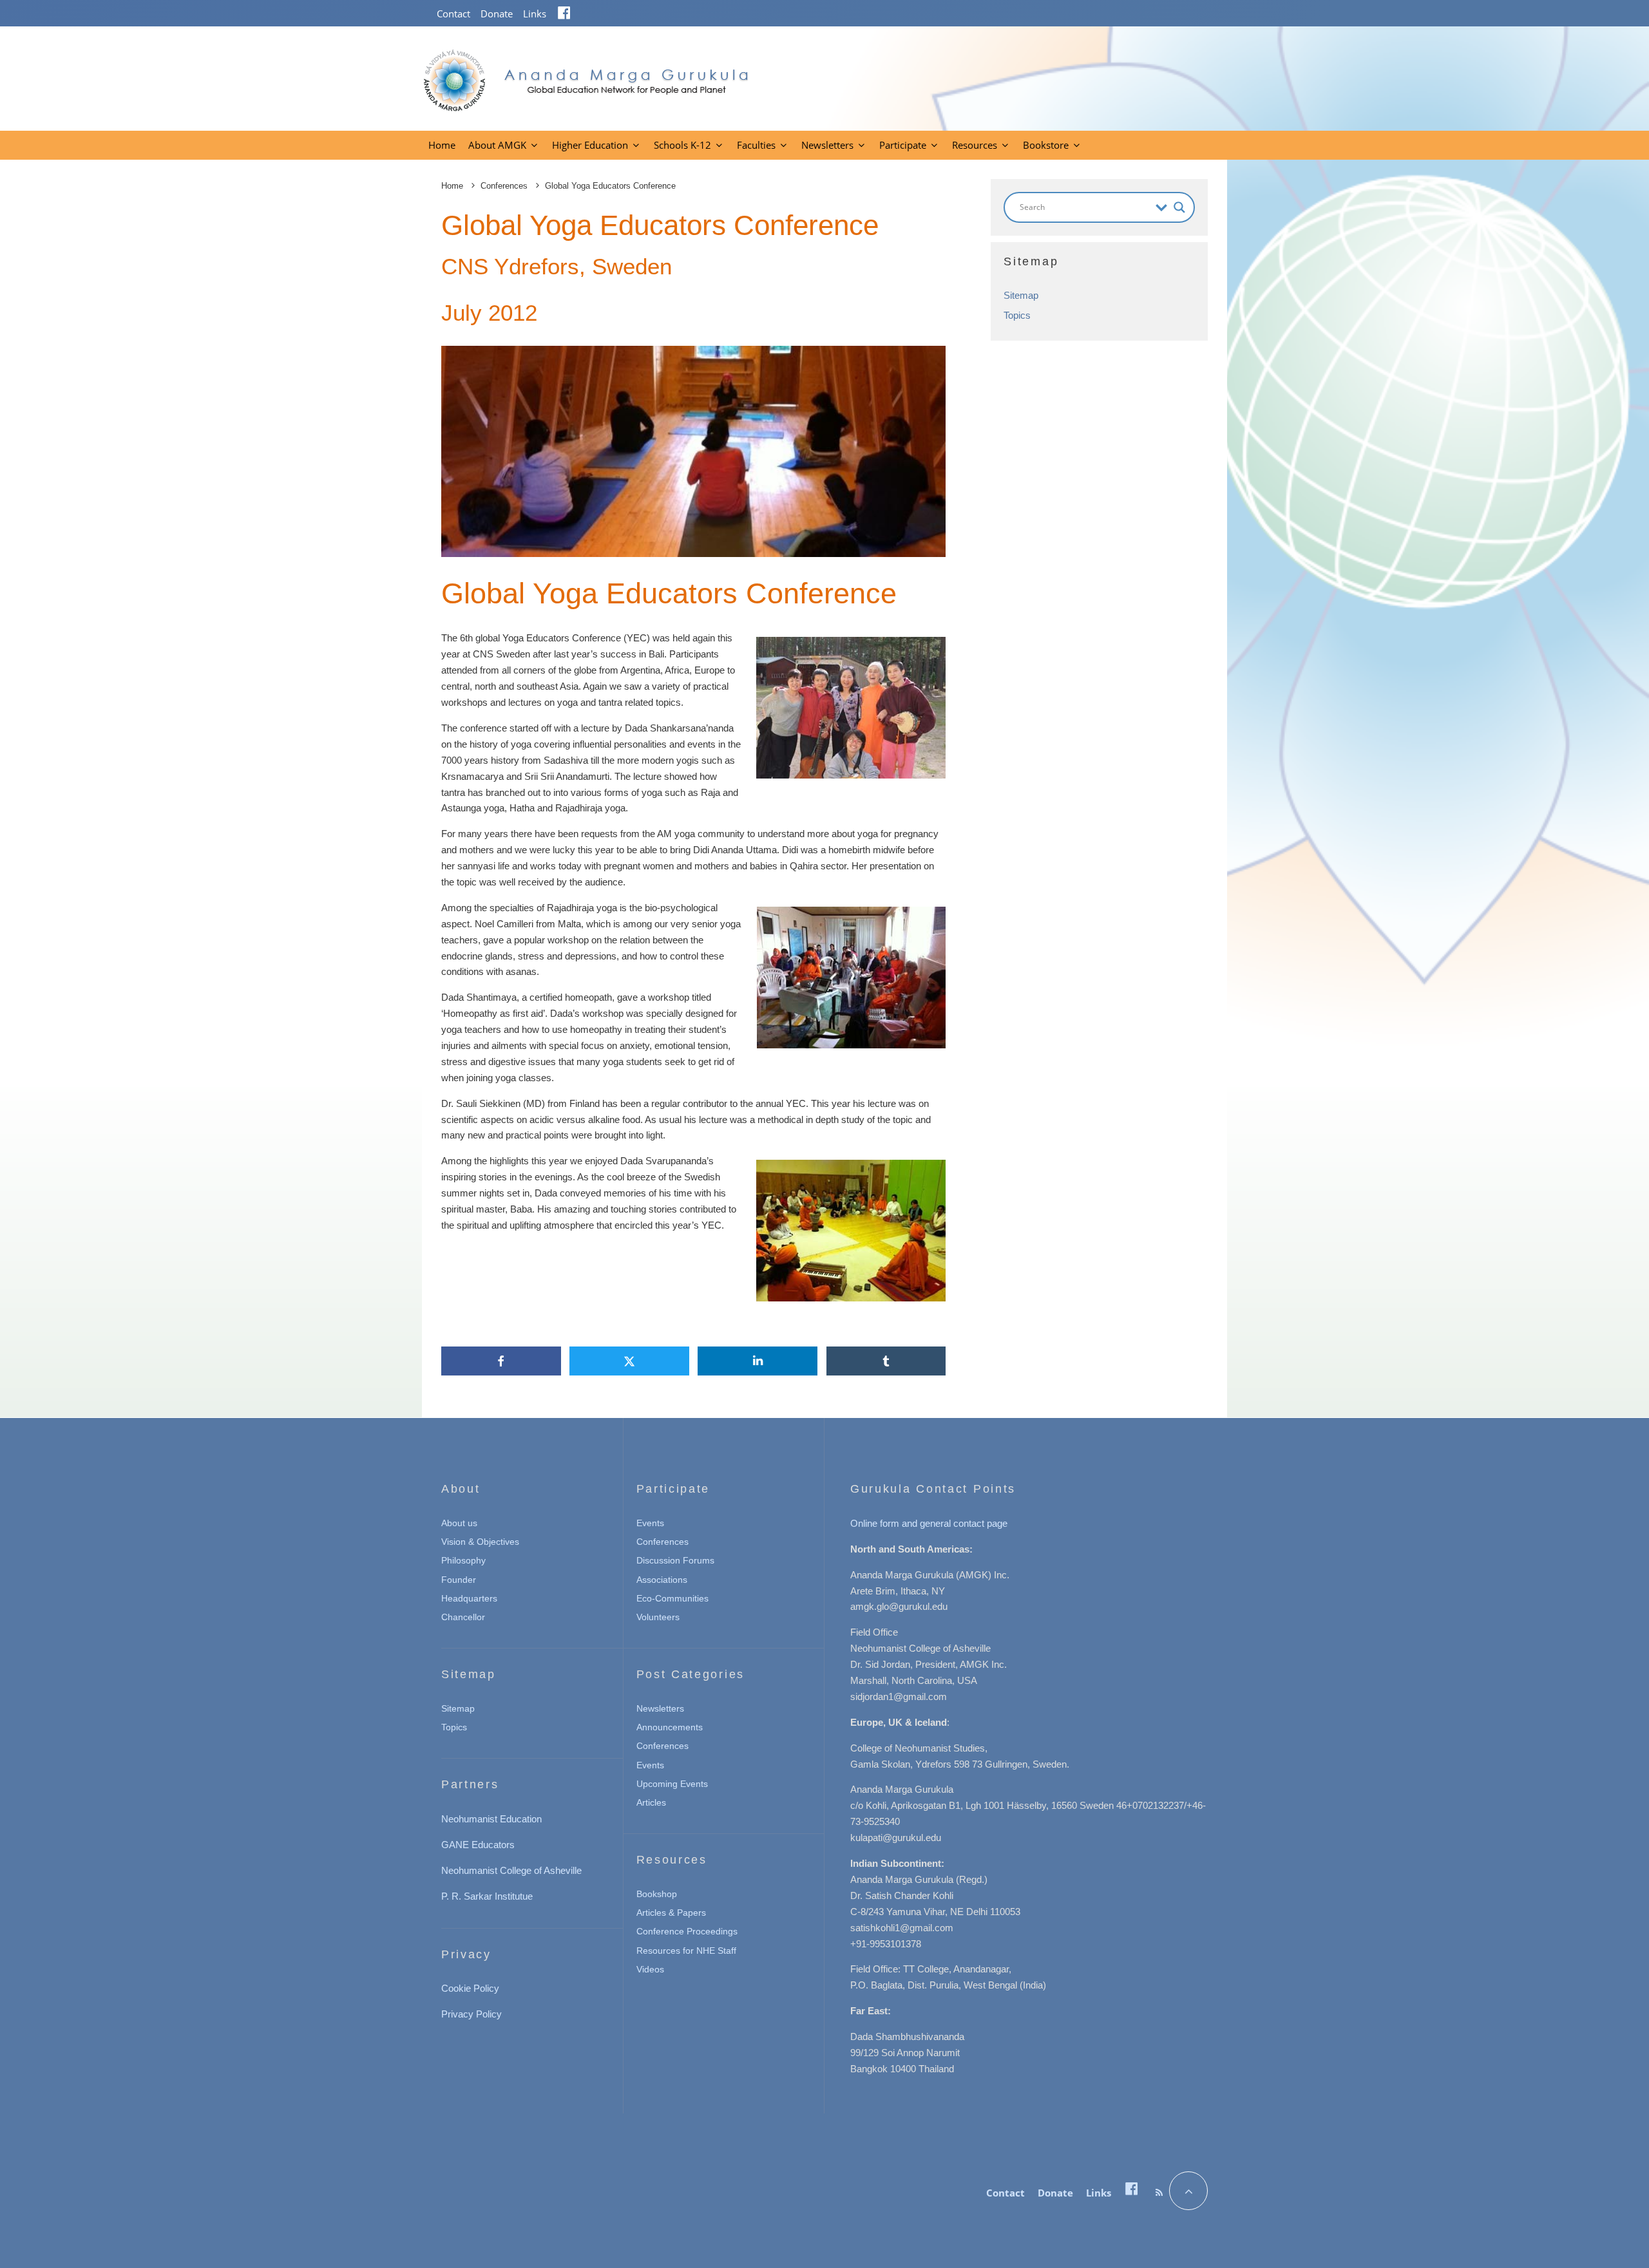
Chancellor (463, 1617)
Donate (497, 14)
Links (535, 14)
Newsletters (827, 145)
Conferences (662, 1542)
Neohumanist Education (491, 1819)
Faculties (756, 145)
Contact (453, 14)
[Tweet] (629, 1361)
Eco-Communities (672, 1598)
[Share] (501, 1361)
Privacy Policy (472, 2014)
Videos (650, 1969)
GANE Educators (478, 1845)
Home (442, 145)
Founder (459, 1580)
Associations (662, 1580)
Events (650, 1523)
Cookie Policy (470, 1988)
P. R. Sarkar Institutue (487, 1896)
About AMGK (497, 145)
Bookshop (657, 1894)
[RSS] (1159, 2193)
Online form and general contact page (929, 1523)
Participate (903, 145)
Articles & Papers (671, 1913)
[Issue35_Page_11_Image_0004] (693, 451)
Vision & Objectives (480, 1542)
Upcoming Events (672, 1784)
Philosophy (463, 1560)
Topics (1017, 315)
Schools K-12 (682, 145)
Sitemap (1021, 295)
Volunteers (658, 1617)
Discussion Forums (675, 1560)
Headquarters (469, 1598)
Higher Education (590, 145)
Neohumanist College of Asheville (511, 1870)
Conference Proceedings (687, 1931)
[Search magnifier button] (1179, 207)
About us (459, 1523)
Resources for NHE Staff (686, 1951)
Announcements (670, 1727)
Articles (651, 1802)
